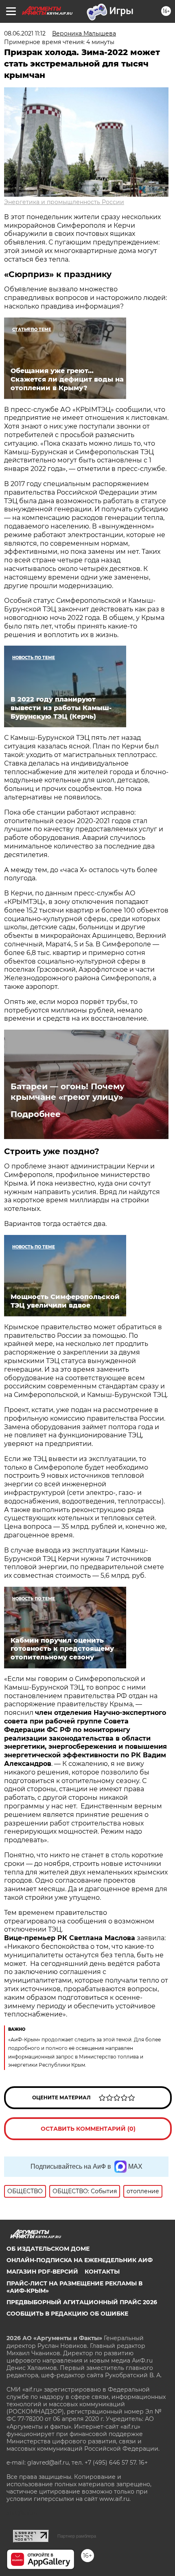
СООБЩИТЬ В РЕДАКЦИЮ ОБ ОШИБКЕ (67, 2314)
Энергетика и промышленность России (64, 202)
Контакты (102, 2272)
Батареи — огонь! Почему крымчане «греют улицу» (68, 1092)
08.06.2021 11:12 (25, 33)
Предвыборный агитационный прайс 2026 (82, 2302)
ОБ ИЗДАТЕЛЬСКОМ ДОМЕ (48, 2249)
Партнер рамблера (77, 2536)
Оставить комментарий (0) (88, 2129)
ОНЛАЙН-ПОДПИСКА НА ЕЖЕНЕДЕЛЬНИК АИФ (80, 2260)
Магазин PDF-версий (42, 2272)
